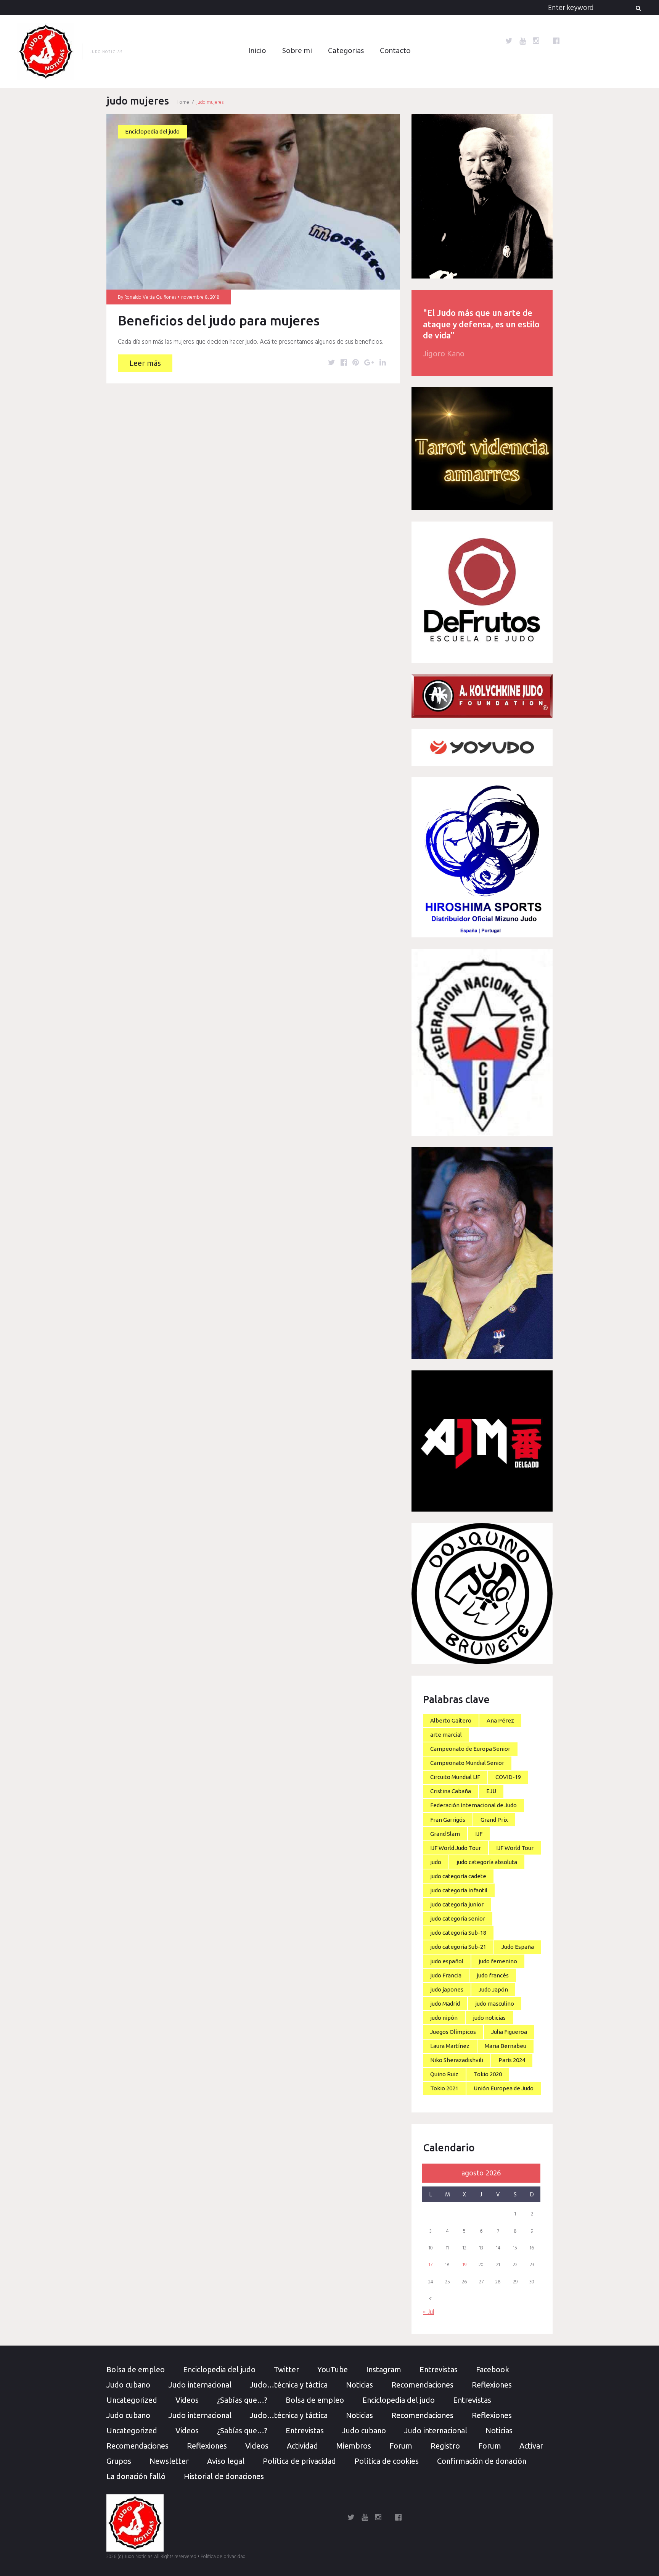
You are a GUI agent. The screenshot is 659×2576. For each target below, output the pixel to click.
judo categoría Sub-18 (458, 1933)
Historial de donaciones (224, 2476)
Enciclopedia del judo (152, 131)
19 (465, 2265)
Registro (445, 2446)
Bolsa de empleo (136, 2369)
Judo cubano (128, 2385)
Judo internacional (200, 2385)
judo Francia (446, 1975)
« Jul (428, 2312)
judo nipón (444, 2018)
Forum (401, 2446)
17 (431, 2265)
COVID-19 (508, 1777)
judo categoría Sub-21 (458, 1947)
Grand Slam (445, 1834)
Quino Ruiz (444, 2074)
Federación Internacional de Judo (473, 1805)
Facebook (493, 2369)
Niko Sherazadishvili (457, 2060)
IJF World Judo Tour (456, 1848)
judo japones (447, 1989)
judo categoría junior (457, 1904)
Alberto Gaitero (451, 1720)
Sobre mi (297, 51)
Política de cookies (387, 2461)
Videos (187, 2400)
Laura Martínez (450, 2046)
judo (436, 1862)
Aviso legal (226, 2461)
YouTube (333, 2369)
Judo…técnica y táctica (289, 2385)
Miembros (354, 2446)
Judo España (518, 1947)
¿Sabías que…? (242, 2400)
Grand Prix (494, 1820)
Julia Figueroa (509, 2032)
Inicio (257, 51)
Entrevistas (439, 2369)
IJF (479, 1834)
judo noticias (489, 2018)
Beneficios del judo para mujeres (219, 320)
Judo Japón (493, 1989)
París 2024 (512, 2060)
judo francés (493, 1975)
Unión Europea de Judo (504, 2088)
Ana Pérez (500, 1720)
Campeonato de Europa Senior (470, 1749)
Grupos (119, 2461)
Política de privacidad (299, 2461)
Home (183, 102)
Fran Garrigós (448, 1820)
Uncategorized (132, 2400)
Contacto (395, 51)
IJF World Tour (515, 1848)
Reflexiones (492, 2385)
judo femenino (498, 1961)
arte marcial (446, 1735)
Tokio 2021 (444, 2088)
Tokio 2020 (488, 2074)
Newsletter (169, 2461)
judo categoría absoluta (487, 1862)
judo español (447, 1961)
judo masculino (495, 2004)
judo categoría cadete (458, 1876)
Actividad (302, 2446)
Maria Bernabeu (506, 2046)
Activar (531, 2446)
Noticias (359, 2385)
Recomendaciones (422, 2385)
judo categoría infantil (459, 1890)
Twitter (286, 2369)
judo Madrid (445, 2004)
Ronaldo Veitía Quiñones (150, 297)
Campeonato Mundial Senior (467, 1763)
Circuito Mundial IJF (455, 1777)
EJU (491, 1791)
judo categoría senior (458, 1918)
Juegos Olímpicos (453, 2032)
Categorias (346, 51)
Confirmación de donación (482, 2461)
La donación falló (136, 2476)
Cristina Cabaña (451, 1791)
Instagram (384, 2369)
